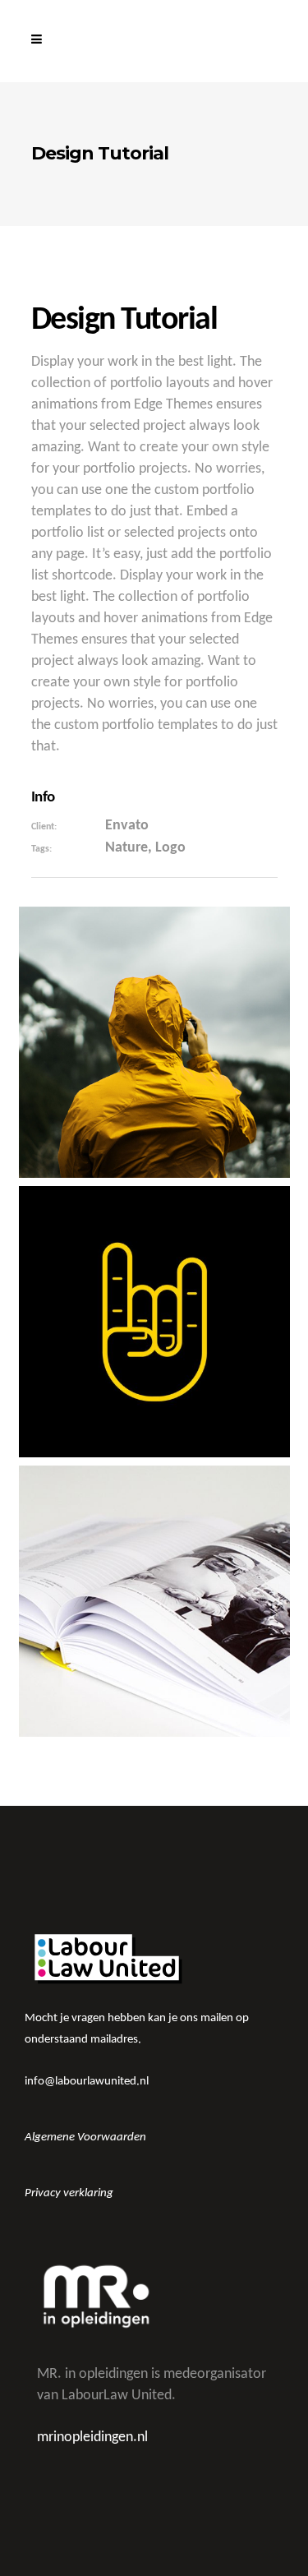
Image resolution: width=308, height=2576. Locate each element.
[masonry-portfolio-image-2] (154, 1601)
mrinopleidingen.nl (92, 2438)
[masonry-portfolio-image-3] (154, 1322)
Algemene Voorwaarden (85, 2137)
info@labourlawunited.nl (87, 2082)
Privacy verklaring (69, 2193)
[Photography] (154, 1042)
